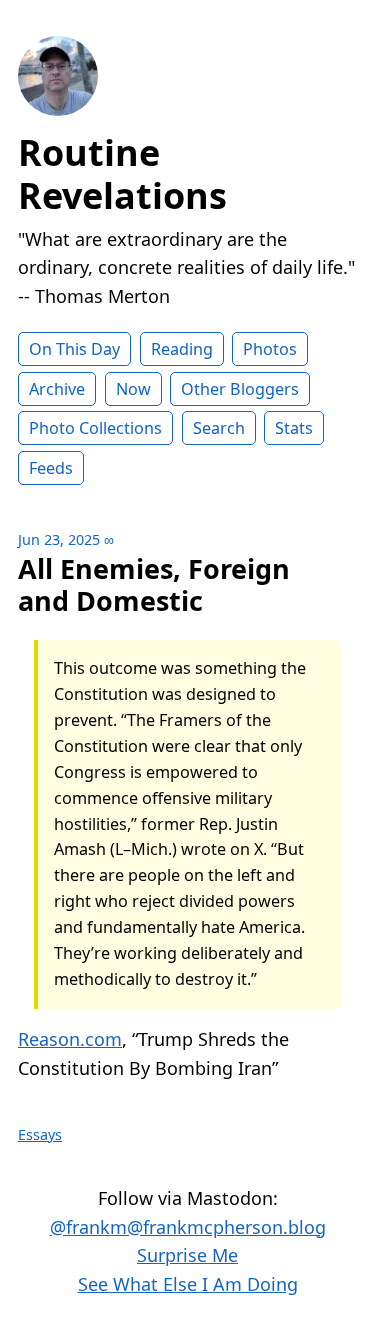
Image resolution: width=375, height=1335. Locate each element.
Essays (40, 1134)
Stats (294, 428)
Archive (57, 389)
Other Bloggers (240, 389)
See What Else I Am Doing (188, 1284)
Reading (182, 349)
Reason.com (70, 1039)
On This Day (74, 349)
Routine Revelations (122, 174)
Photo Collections (95, 428)
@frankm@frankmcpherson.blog (188, 1227)
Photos (270, 349)
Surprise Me (187, 1255)
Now (133, 389)
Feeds (51, 468)
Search (219, 428)
